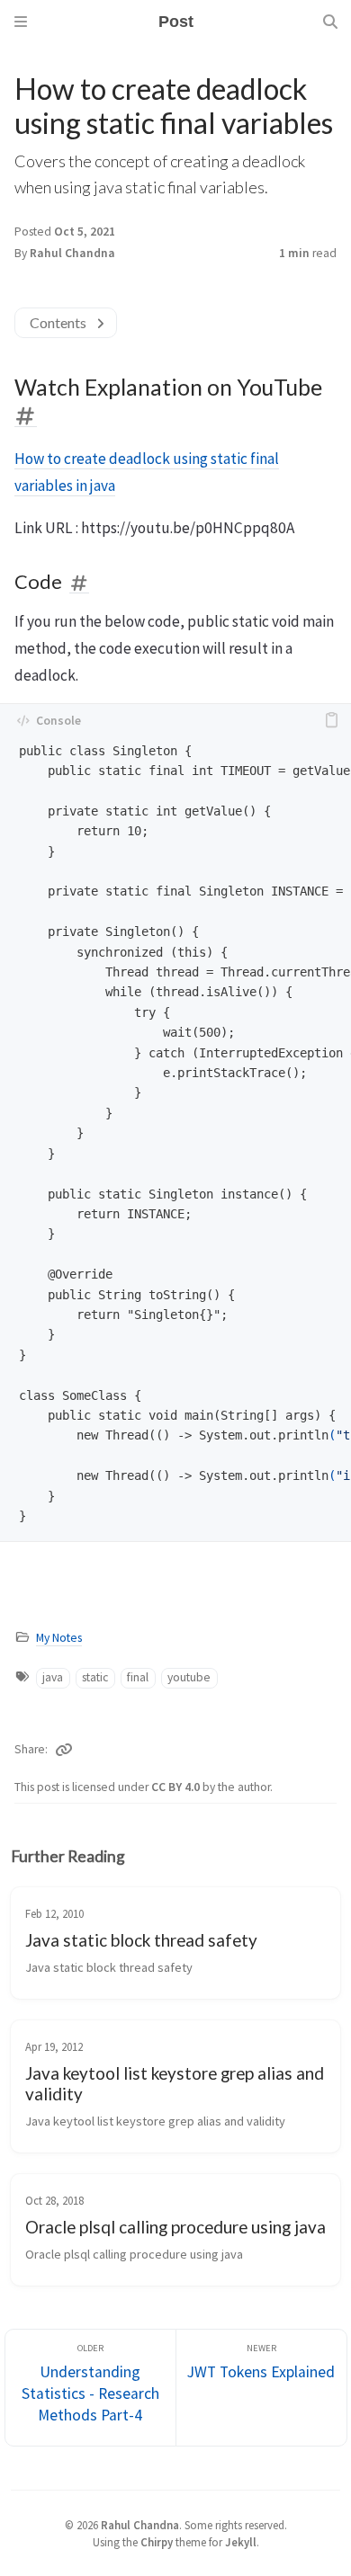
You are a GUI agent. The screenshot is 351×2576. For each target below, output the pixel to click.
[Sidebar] (21, 22)
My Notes (59, 1638)
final (138, 1677)
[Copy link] (64, 1750)
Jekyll (241, 2542)
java (53, 1677)
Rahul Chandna (72, 253)
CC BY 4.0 (177, 1787)
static (95, 1677)
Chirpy (157, 2542)
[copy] (331, 720)
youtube (189, 1677)
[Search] (330, 22)
